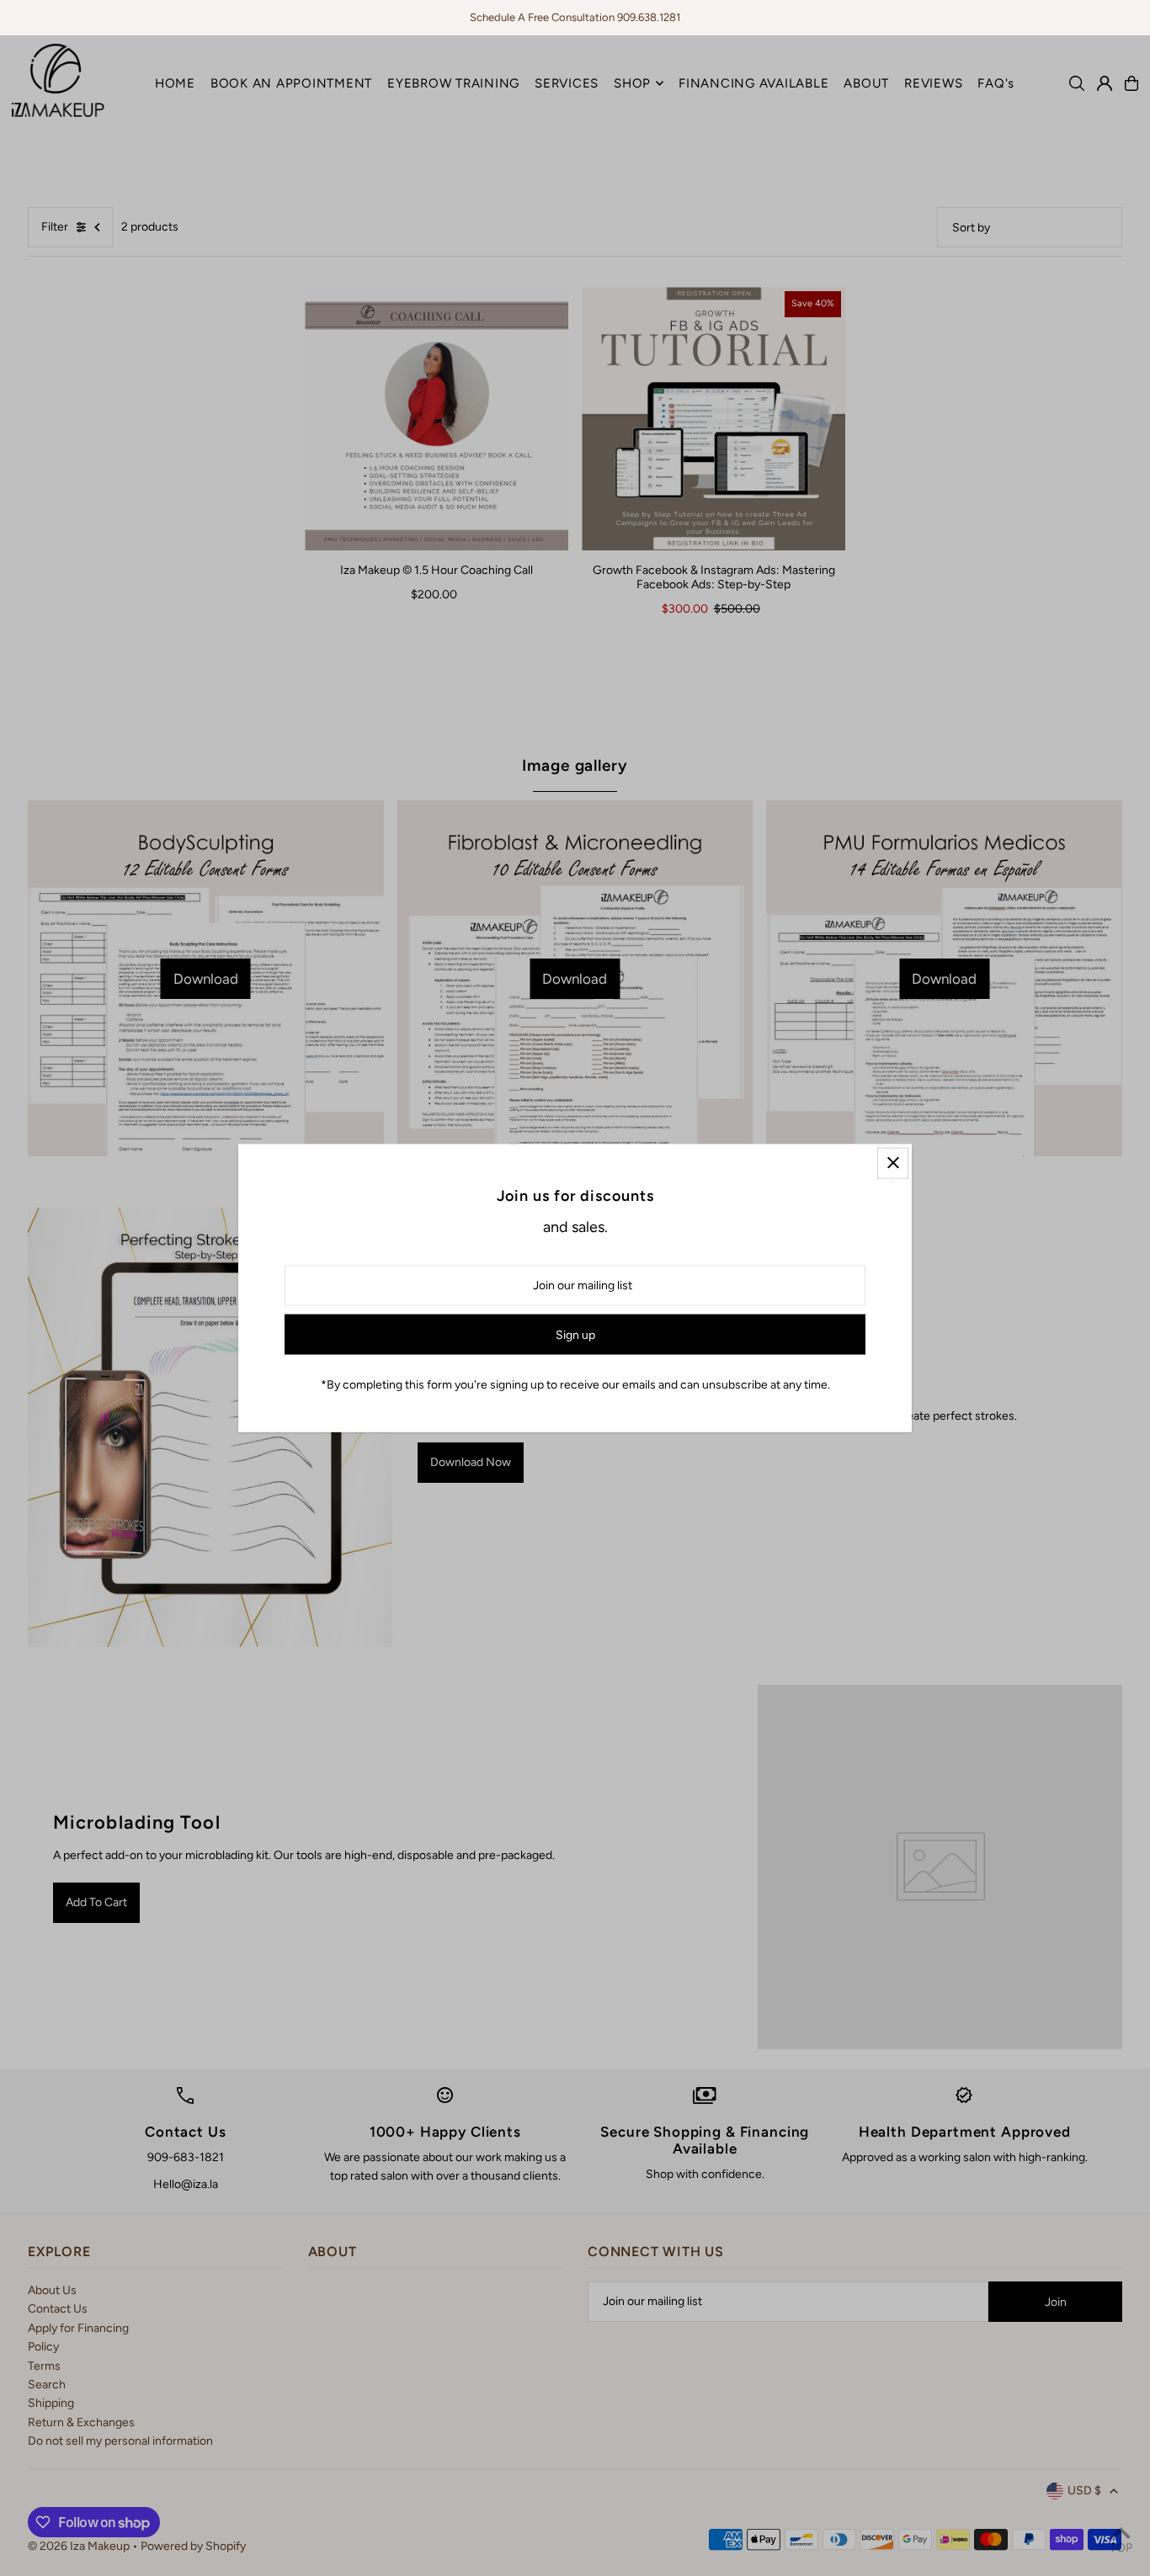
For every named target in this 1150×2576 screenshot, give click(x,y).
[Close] (893, 1163)
